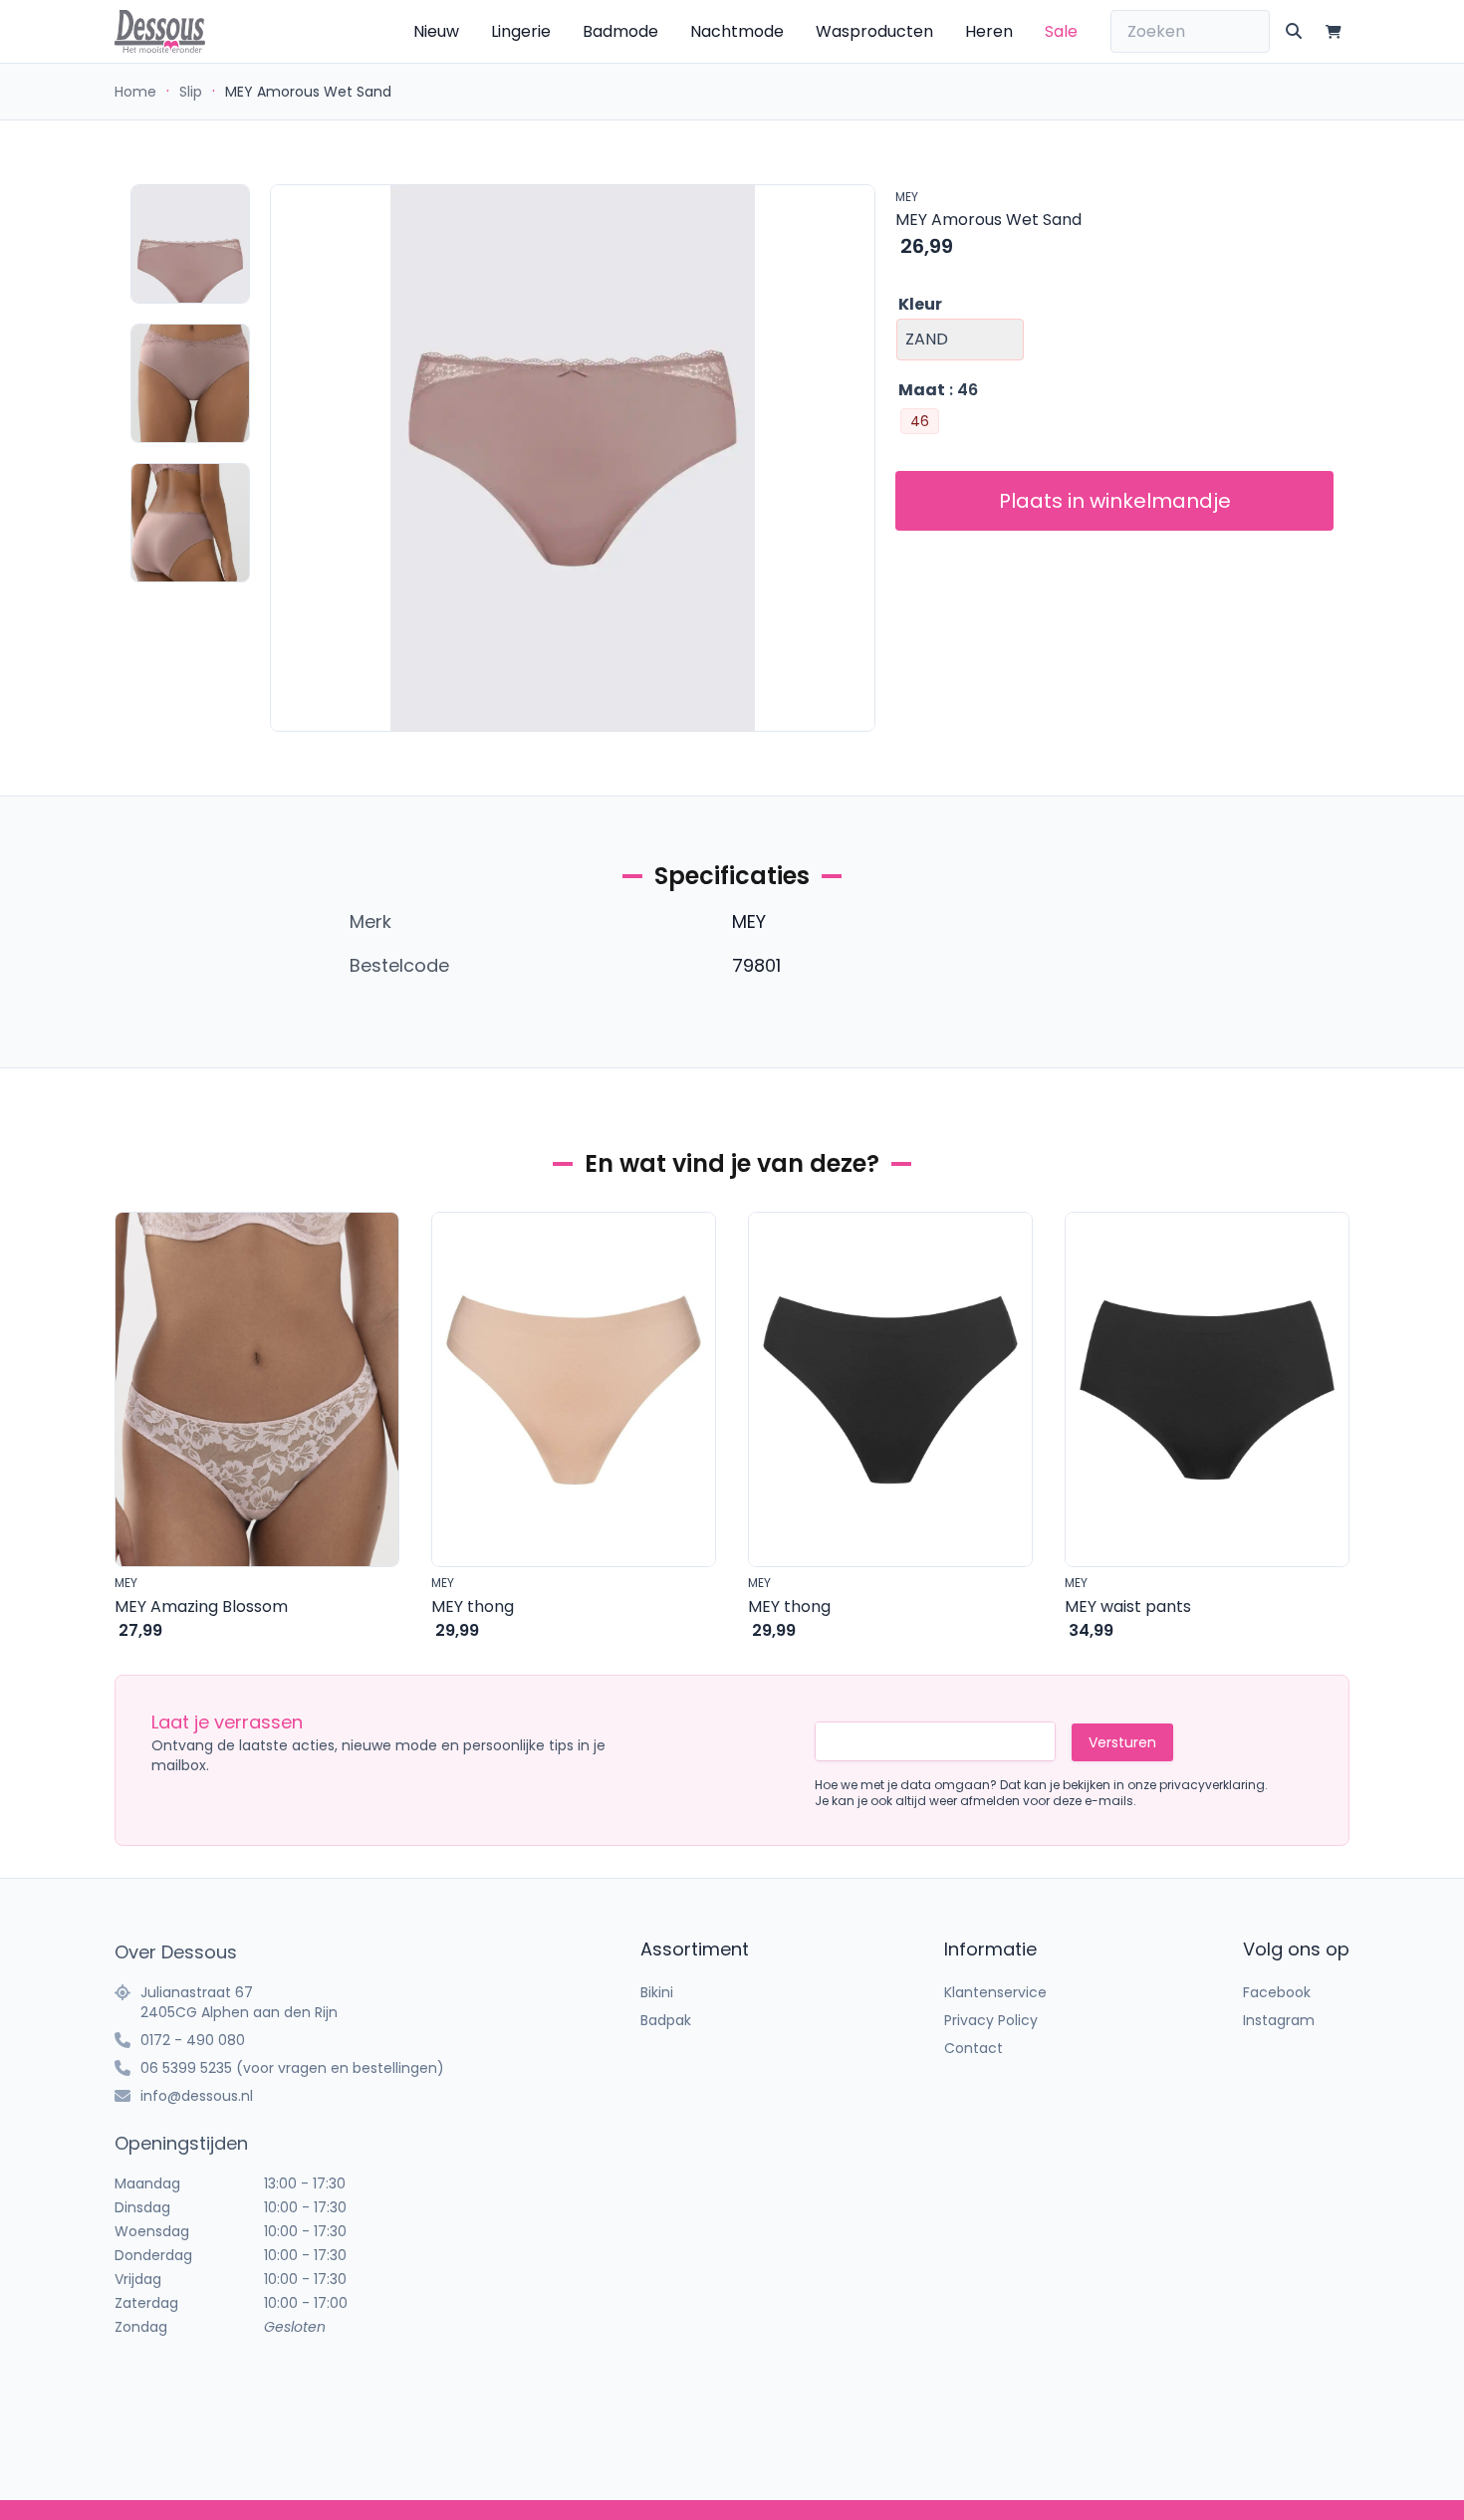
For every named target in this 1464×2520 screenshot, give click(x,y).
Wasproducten (874, 31)
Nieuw (436, 31)
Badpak (666, 2020)
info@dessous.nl (197, 2096)
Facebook (1277, 1992)
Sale (1061, 31)
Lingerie (521, 31)
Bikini (657, 1992)
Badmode (620, 31)
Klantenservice (995, 1992)
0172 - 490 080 (193, 2040)
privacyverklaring (1212, 1785)
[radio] (920, 421)
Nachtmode (737, 31)
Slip (191, 92)
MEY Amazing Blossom (201, 1606)
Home (135, 92)
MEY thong (473, 1606)
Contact (974, 2048)
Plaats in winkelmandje (1115, 501)
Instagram (1279, 2020)
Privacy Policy (991, 2020)
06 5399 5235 (186, 2068)
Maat (922, 390)
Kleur (920, 304)
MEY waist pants (1128, 1606)
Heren (989, 31)
